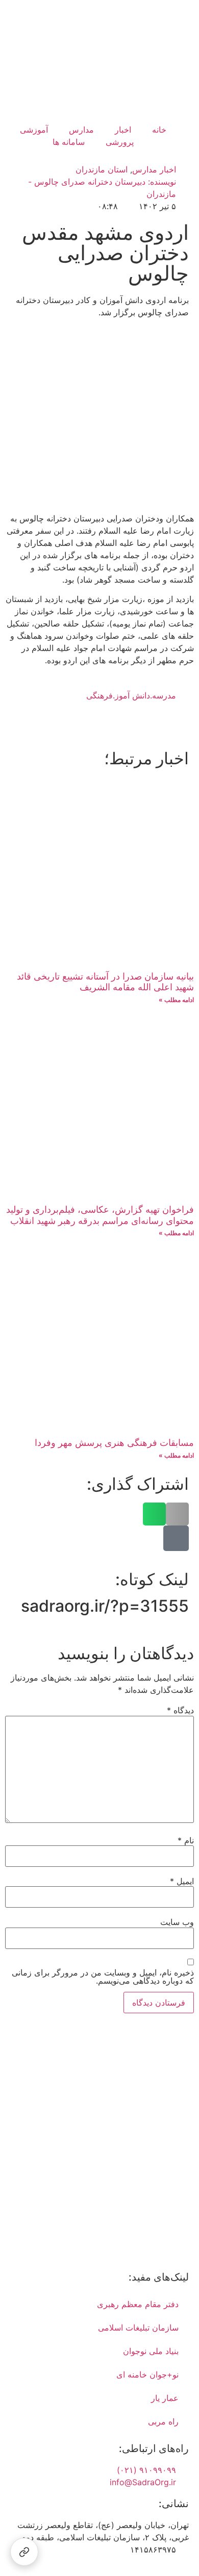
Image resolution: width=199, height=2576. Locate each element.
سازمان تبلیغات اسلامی (138, 2328)
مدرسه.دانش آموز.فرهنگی (131, 695)
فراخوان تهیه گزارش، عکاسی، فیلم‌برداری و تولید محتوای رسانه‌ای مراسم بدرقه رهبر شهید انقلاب (100, 1215)
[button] (177, 1514)
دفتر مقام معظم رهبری (138, 2304)
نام (186, 1840)
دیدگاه (180, 1710)
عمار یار (165, 2398)
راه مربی (163, 2421)
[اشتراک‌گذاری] (24, 2552)
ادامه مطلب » (176, 1000)
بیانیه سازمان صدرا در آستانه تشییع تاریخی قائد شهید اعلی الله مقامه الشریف (105, 982)
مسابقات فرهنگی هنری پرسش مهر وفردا (114, 1443)
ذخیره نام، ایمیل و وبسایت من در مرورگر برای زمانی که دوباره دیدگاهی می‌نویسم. (103, 1977)
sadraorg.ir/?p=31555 (105, 1606)
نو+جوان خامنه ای (147, 2374)
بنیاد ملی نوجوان (151, 2351)
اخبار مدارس (154, 169)
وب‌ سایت (177, 1922)
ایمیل (182, 1881)
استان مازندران (102, 169)
